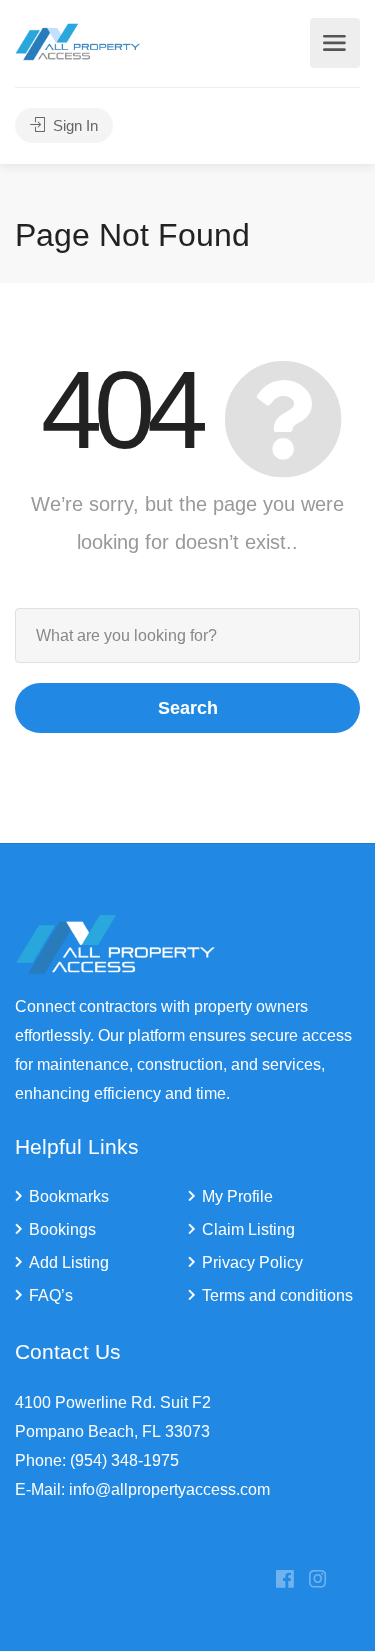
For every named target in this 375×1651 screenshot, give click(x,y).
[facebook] (284, 1580)
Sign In (73, 125)
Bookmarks (69, 1196)
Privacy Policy (252, 1262)
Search (188, 708)
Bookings (62, 1229)
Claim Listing (248, 1229)
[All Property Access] (77, 40)
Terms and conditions (277, 1295)
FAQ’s (51, 1295)
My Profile (237, 1196)
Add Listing (69, 1262)
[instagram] (317, 1580)
